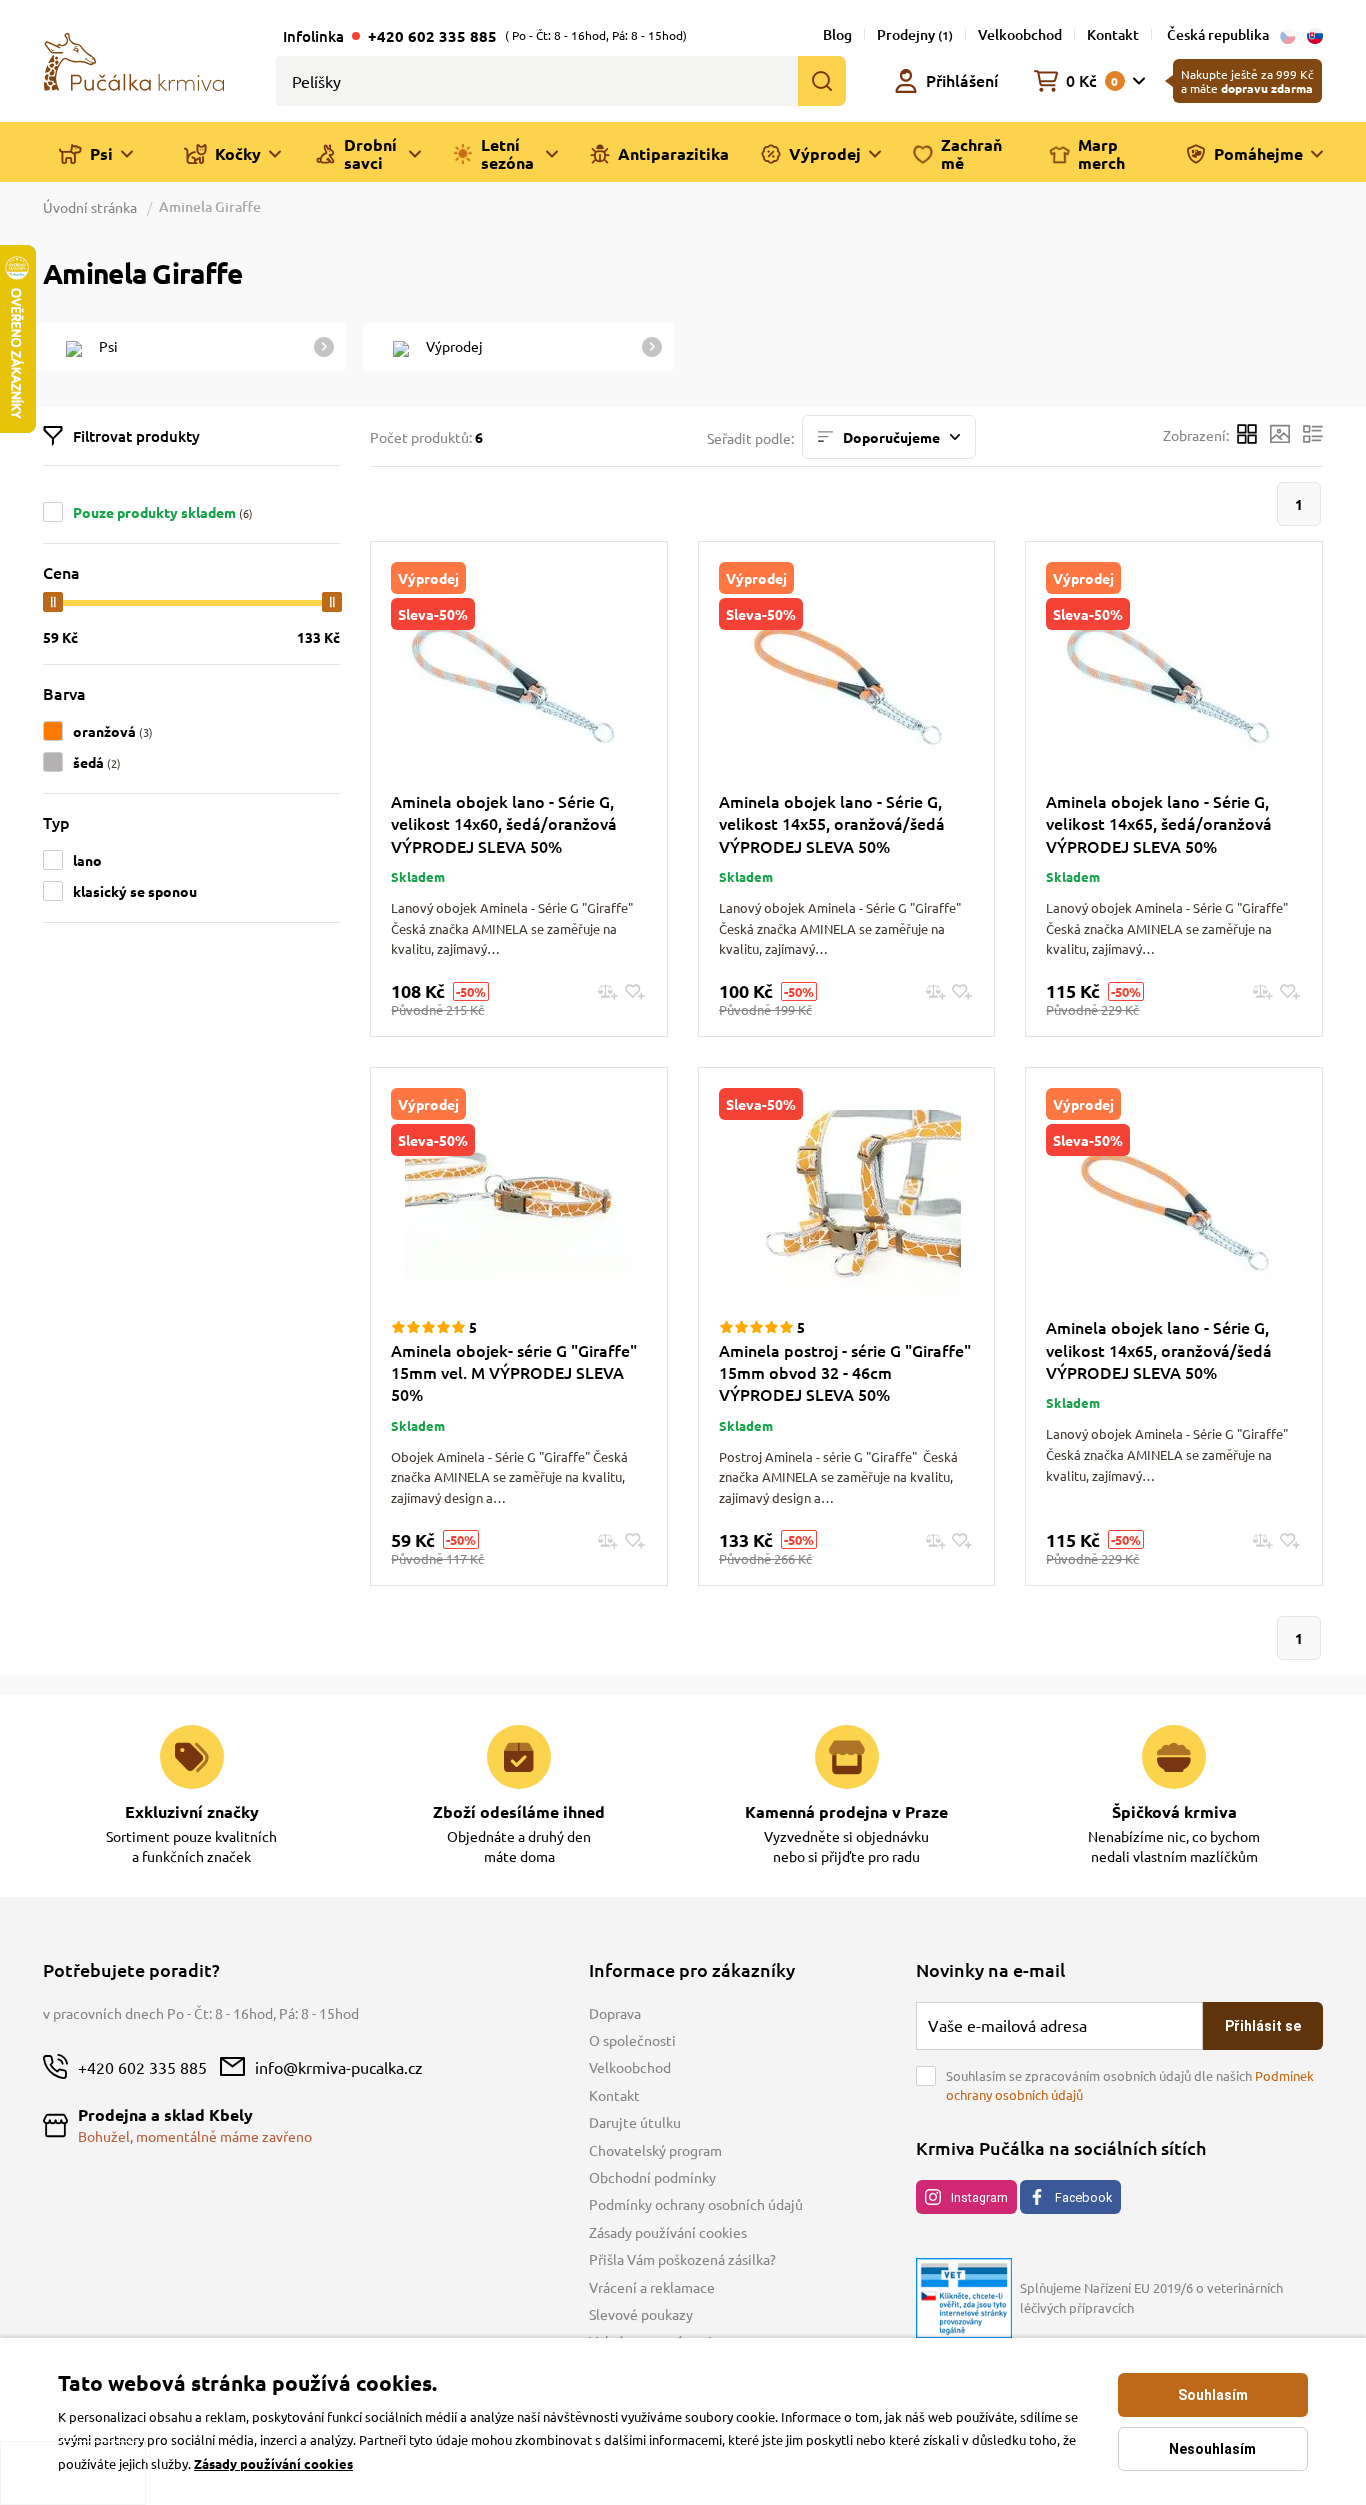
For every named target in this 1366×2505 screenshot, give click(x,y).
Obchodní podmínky (652, 2177)
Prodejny (915, 34)
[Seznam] (1313, 436)
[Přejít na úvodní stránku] (134, 60)
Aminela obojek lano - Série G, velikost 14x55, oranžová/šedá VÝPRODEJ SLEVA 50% (832, 823)
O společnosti (632, 2040)
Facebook (1083, 2197)
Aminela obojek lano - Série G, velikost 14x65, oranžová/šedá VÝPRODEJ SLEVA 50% (1159, 1349)
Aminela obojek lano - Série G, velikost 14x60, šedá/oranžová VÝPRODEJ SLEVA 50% (504, 823)
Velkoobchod (1020, 34)
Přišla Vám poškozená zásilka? (682, 2259)
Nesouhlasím (1212, 2449)
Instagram (979, 2197)
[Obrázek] (1280, 436)
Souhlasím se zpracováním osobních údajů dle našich (1130, 2085)
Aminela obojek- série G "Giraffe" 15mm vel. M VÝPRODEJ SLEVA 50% (514, 1372)
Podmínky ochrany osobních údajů (696, 2204)
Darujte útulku (635, 2122)
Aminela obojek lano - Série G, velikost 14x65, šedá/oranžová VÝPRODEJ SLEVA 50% (1159, 823)
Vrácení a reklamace (652, 2287)
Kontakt (1113, 34)
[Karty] (1247, 436)
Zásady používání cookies (668, 2232)
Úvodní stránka (91, 207)
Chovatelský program (655, 2150)
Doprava (615, 2013)
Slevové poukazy (641, 2314)
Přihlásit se (1263, 2026)
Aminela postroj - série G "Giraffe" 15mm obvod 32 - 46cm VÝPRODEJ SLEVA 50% (845, 1372)
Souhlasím (1213, 2395)
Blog (837, 34)
